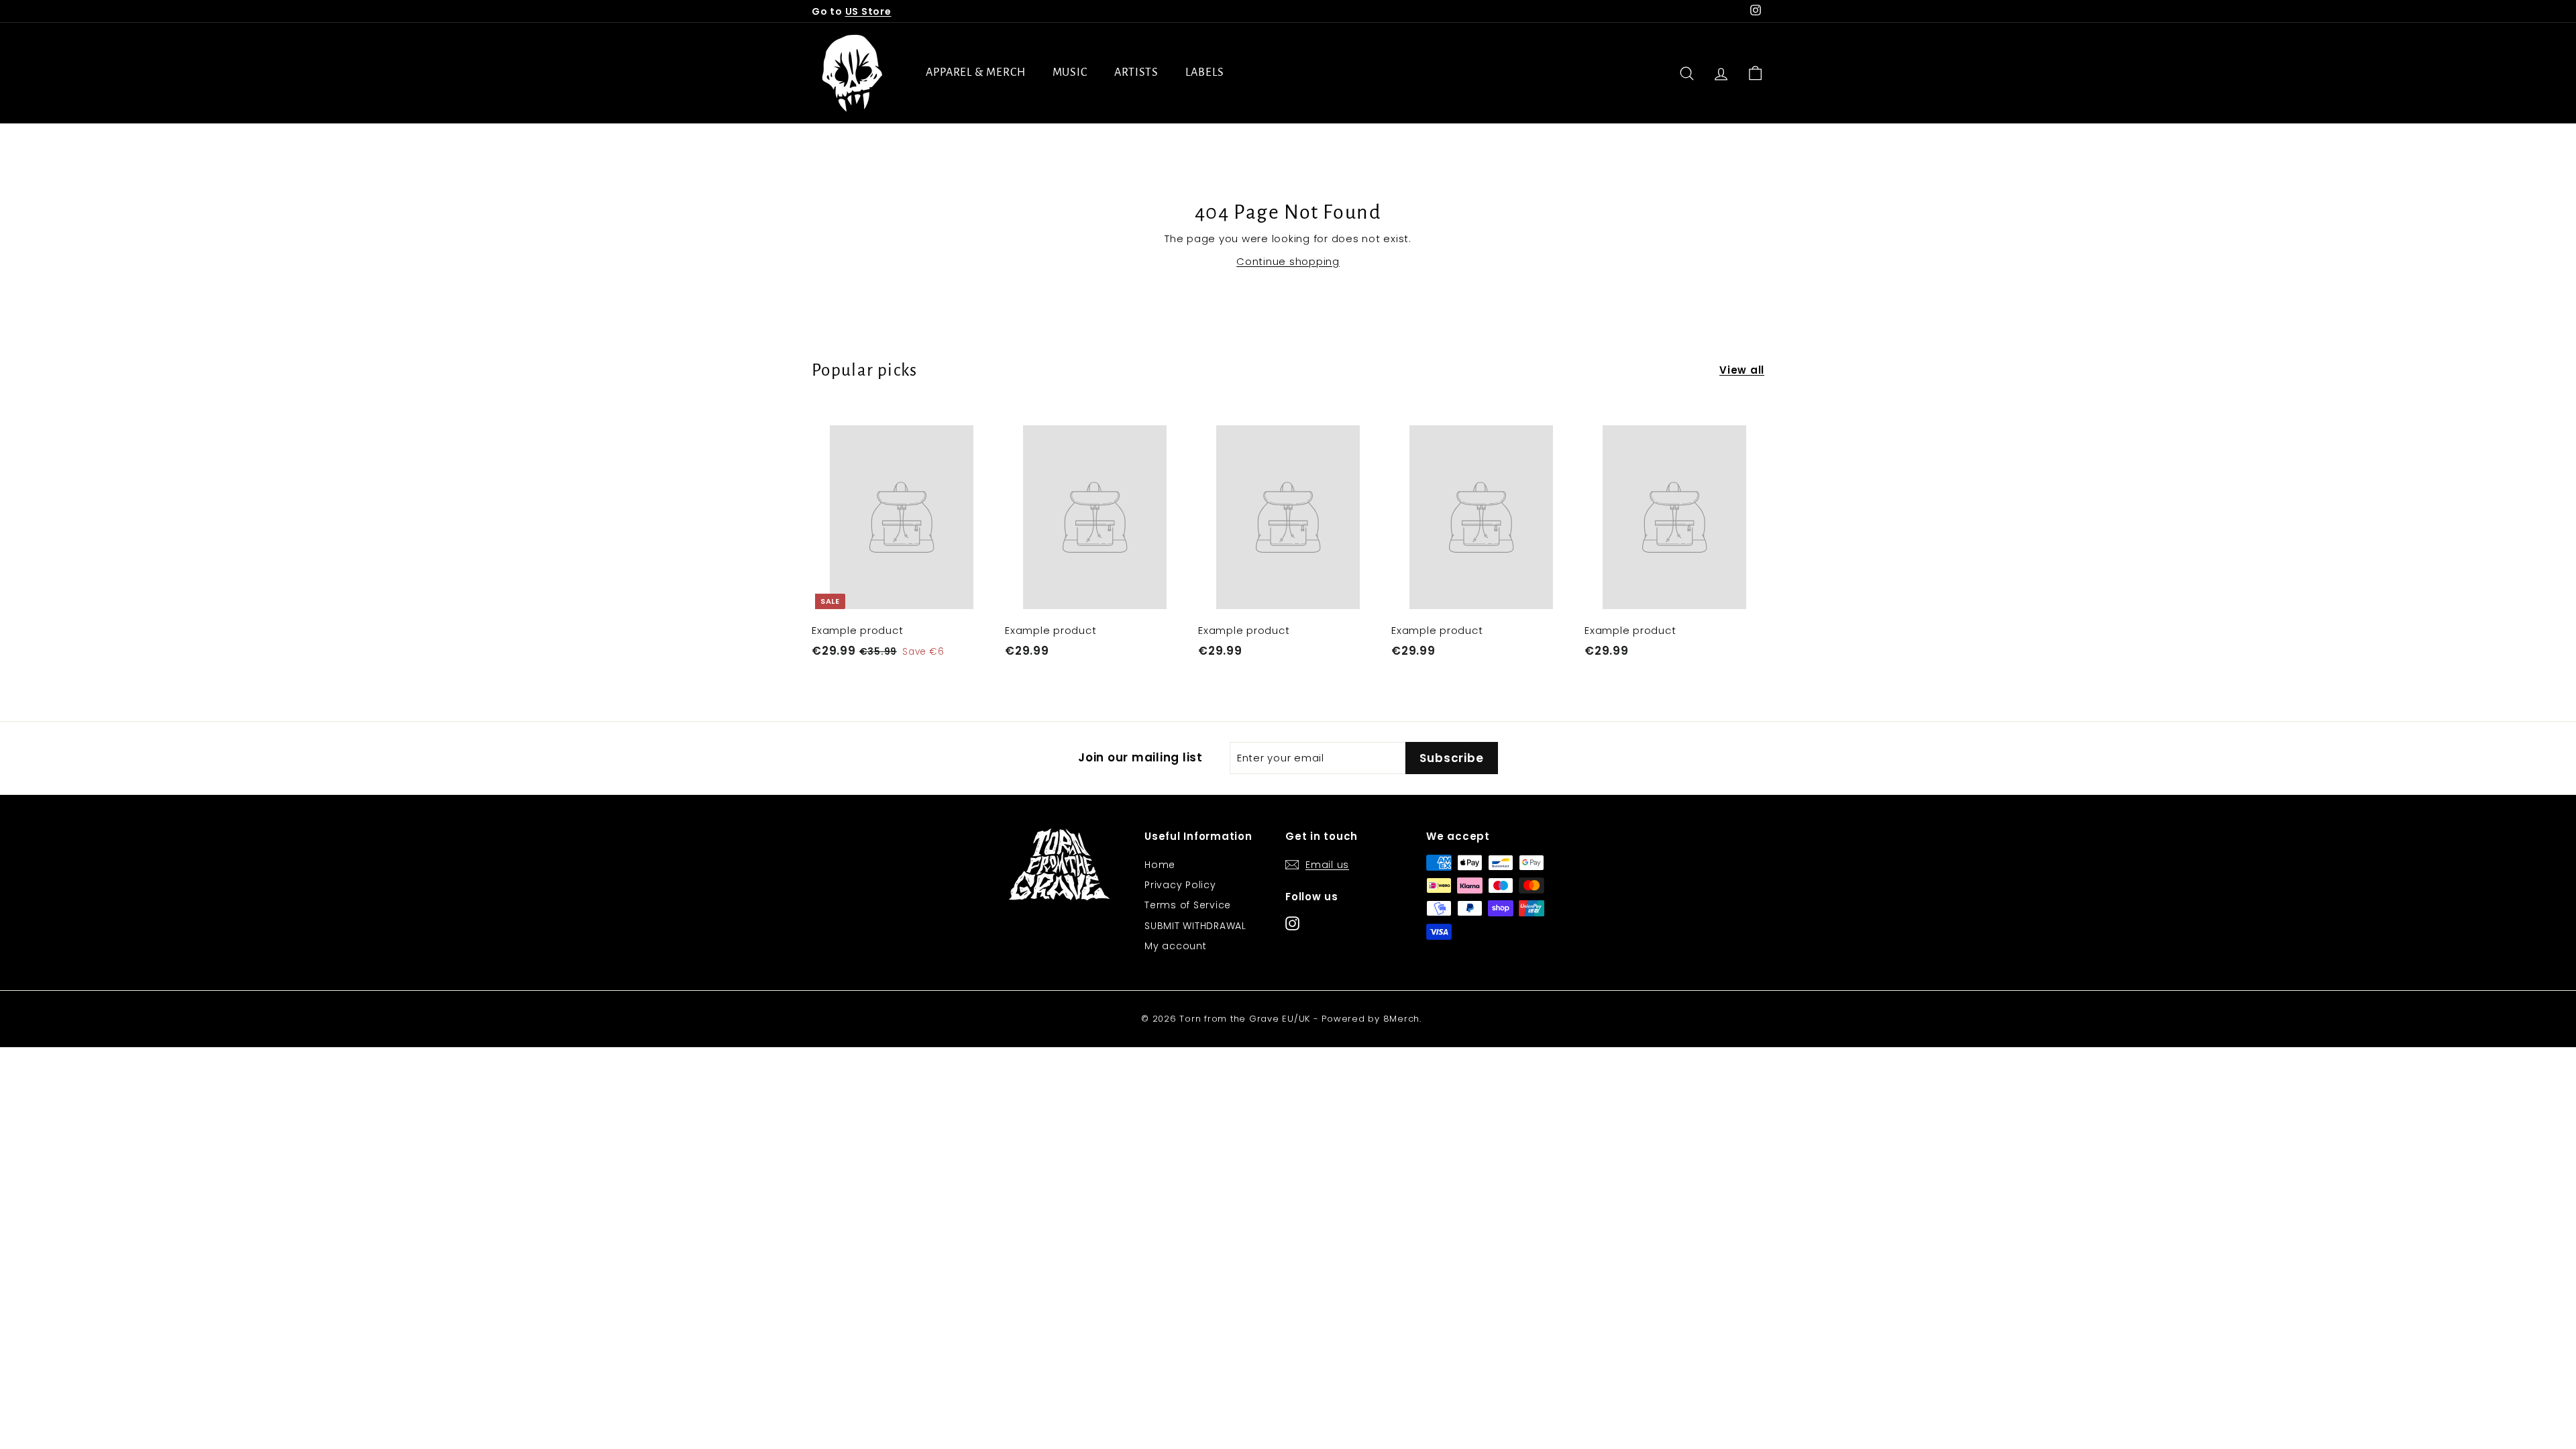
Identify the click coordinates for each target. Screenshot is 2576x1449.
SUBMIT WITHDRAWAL (1195, 926)
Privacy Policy (1180, 885)
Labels (1204, 72)
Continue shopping (1288, 261)
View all (1742, 370)
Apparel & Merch (976, 72)
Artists (1136, 72)
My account (1176, 946)
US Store (868, 11)
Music (1070, 72)
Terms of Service (1188, 905)
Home (1160, 865)
